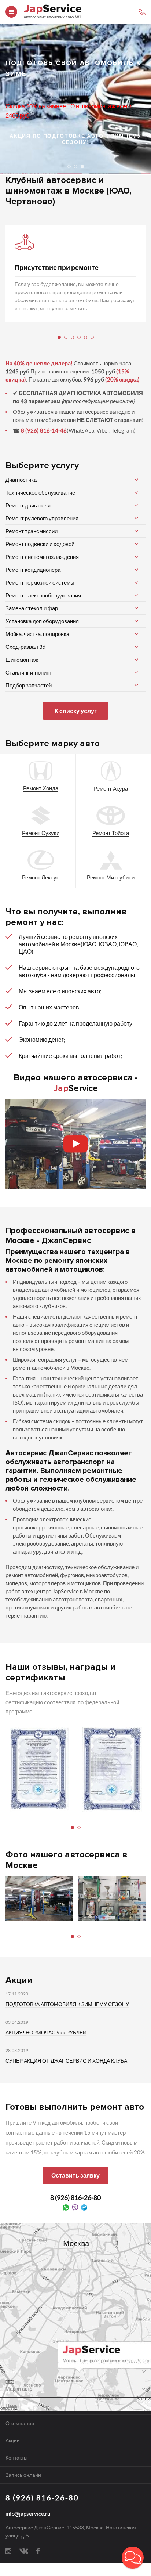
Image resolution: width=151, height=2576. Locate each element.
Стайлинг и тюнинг (28, 672)
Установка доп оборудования (42, 621)
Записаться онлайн (40, 143)
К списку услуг (76, 711)
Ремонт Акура (111, 788)
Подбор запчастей (29, 685)
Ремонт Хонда (41, 788)
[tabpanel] (75, 273)
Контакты (16, 2458)
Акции (13, 2440)
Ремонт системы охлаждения (42, 557)
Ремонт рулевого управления (42, 518)
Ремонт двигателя (28, 505)
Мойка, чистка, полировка (37, 634)
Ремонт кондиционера (33, 570)
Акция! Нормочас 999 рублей (46, 2032)
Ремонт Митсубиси (111, 877)
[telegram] (84, 2207)
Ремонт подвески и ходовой (40, 544)
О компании (20, 2423)
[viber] (75, 2207)
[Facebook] (38, 2550)
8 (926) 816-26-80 (75, 2197)
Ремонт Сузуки (41, 833)
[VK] (24, 2550)
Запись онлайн (23, 2475)
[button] (133, 2558)
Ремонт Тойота (111, 833)
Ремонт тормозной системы (40, 582)
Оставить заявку (75, 2175)
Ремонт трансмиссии (32, 531)
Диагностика (21, 480)
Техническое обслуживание (40, 492)
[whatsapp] (66, 2207)
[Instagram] (8, 2550)
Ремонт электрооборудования (43, 595)
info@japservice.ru (28, 2514)
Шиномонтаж (22, 660)
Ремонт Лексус (41, 877)
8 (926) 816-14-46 (44, 430)
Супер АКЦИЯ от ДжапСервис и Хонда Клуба (66, 2061)
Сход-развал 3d (25, 647)
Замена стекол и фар (32, 608)
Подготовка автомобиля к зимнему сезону (67, 2004)
